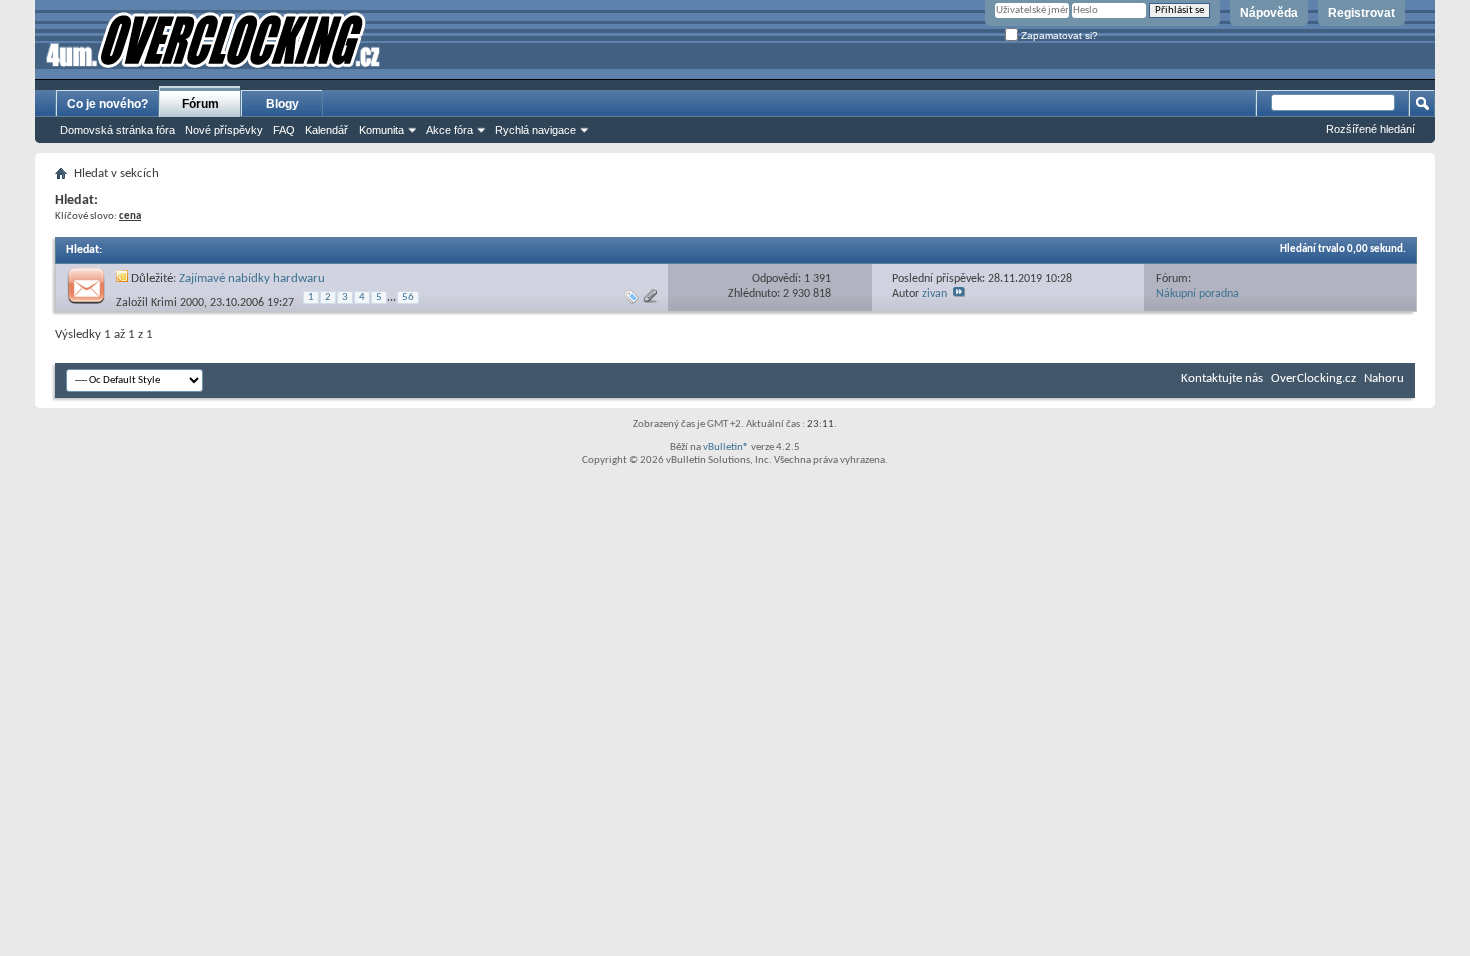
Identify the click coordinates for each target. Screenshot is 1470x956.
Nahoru (1384, 378)
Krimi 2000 (177, 302)
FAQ (284, 130)
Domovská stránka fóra (117, 130)
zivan (934, 294)
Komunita (381, 130)
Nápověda (1269, 13)
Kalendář (326, 130)
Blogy (282, 104)
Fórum (200, 104)
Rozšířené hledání (1370, 129)
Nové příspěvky (224, 130)
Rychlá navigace (535, 130)
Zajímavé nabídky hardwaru (252, 278)
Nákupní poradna (1197, 294)
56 (408, 297)
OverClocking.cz (1313, 378)
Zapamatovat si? (1058, 35)
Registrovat (1361, 13)
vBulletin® (726, 447)
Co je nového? (107, 104)
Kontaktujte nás (1222, 378)
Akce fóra (449, 130)
